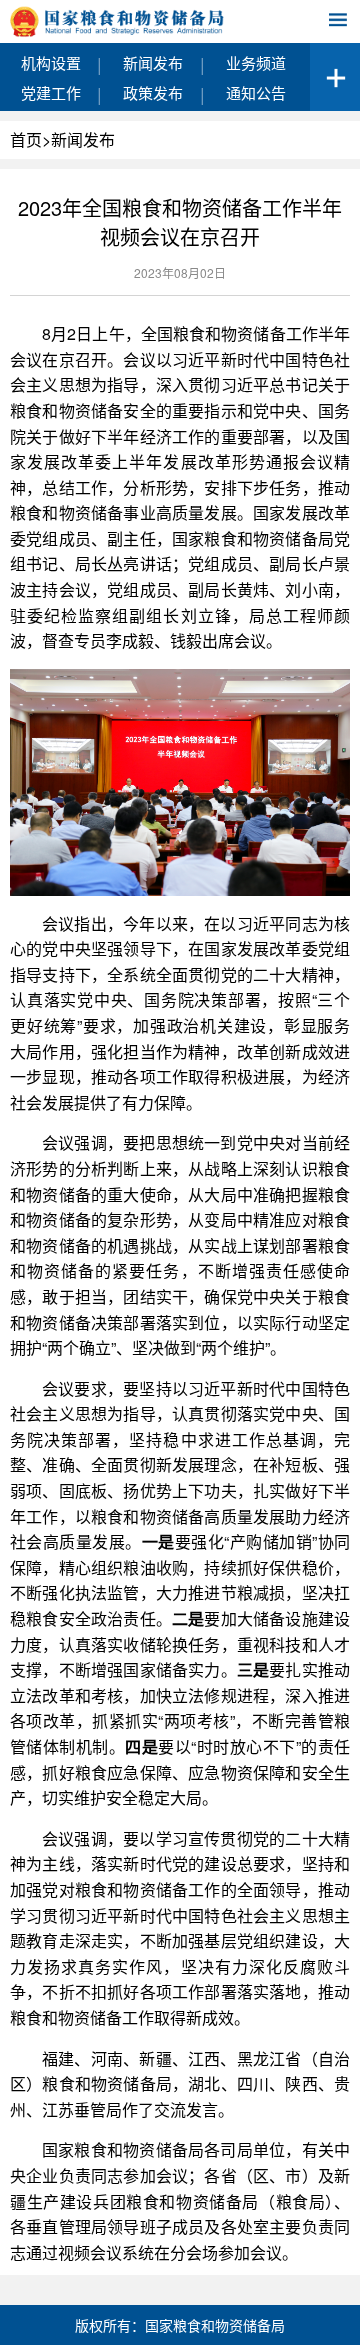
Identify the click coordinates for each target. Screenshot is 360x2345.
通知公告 (256, 92)
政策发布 (153, 92)
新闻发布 (153, 62)
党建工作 (51, 92)
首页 (26, 139)
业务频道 (256, 62)
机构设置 (51, 62)
